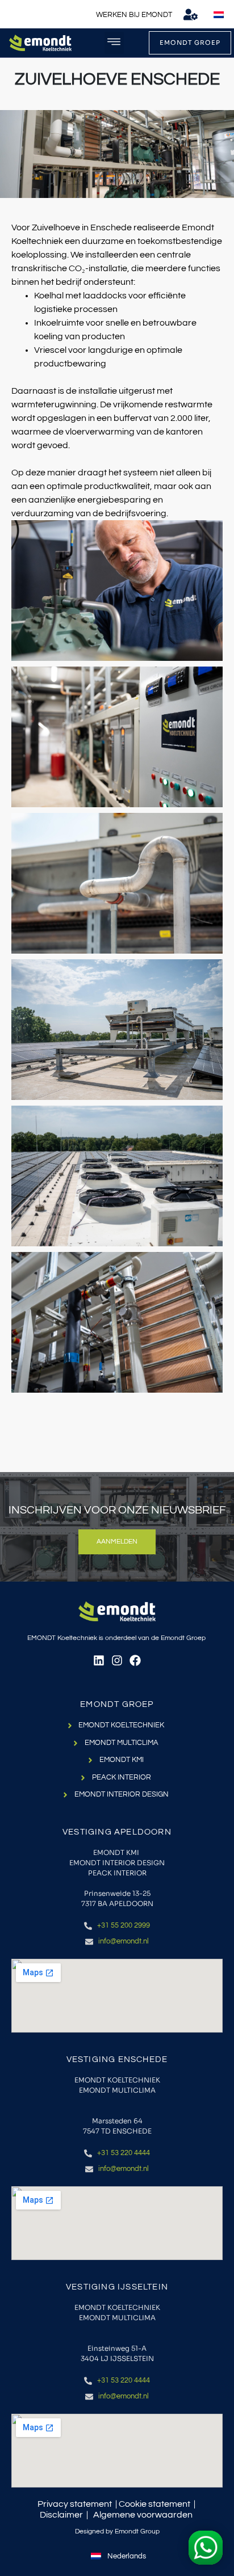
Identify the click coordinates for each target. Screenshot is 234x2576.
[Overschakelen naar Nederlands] (219, 15)
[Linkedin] (99, 1660)
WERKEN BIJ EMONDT (134, 15)
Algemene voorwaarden (143, 2515)
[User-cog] (191, 14)
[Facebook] (135, 1660)
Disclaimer (61, 2515)
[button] (114, 43)
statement (169, 2504)
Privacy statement (75, 2504)
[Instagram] (117, 1660)
